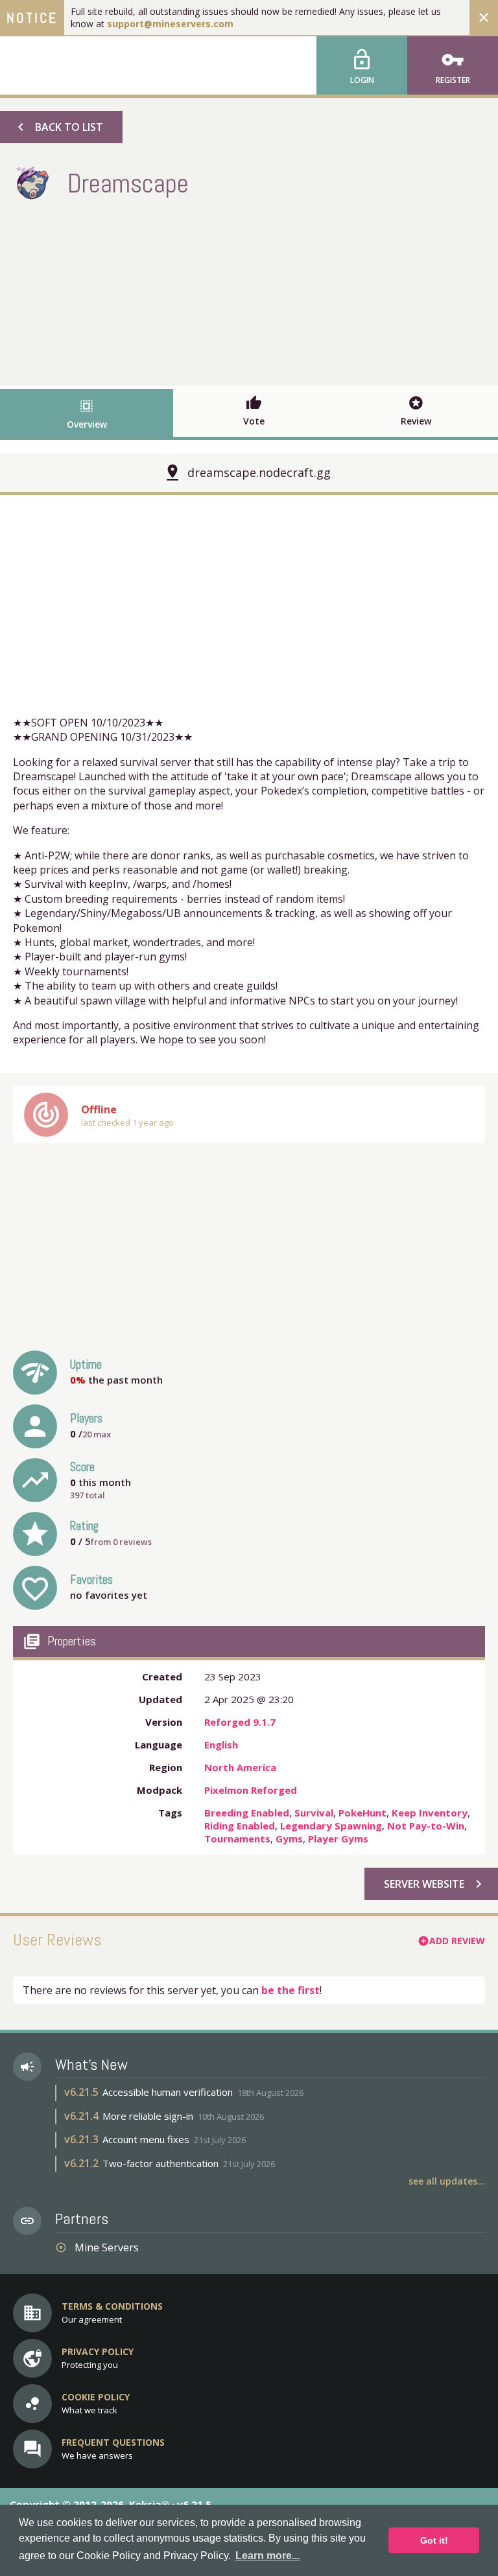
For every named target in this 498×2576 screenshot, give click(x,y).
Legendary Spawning (331, 1826)
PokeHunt (362, 1813)
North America (240, 1767)
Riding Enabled (240, 1826)
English (221, 1745)
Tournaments (237, 1839)
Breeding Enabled (247, 1813)
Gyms (289, 1839)
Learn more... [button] (267, 2556)
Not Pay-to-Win (426, 1826)
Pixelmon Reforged (251, 1790)
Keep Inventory (430, 1813)
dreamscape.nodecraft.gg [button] (259, 472)
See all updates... (447, 2181)
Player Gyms (338, 1839)
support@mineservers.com (170, 24)
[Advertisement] (249, 292)
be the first (290, 1990)
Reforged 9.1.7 (240, 1722)
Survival (314, 1813)
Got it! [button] (434, 2540)
